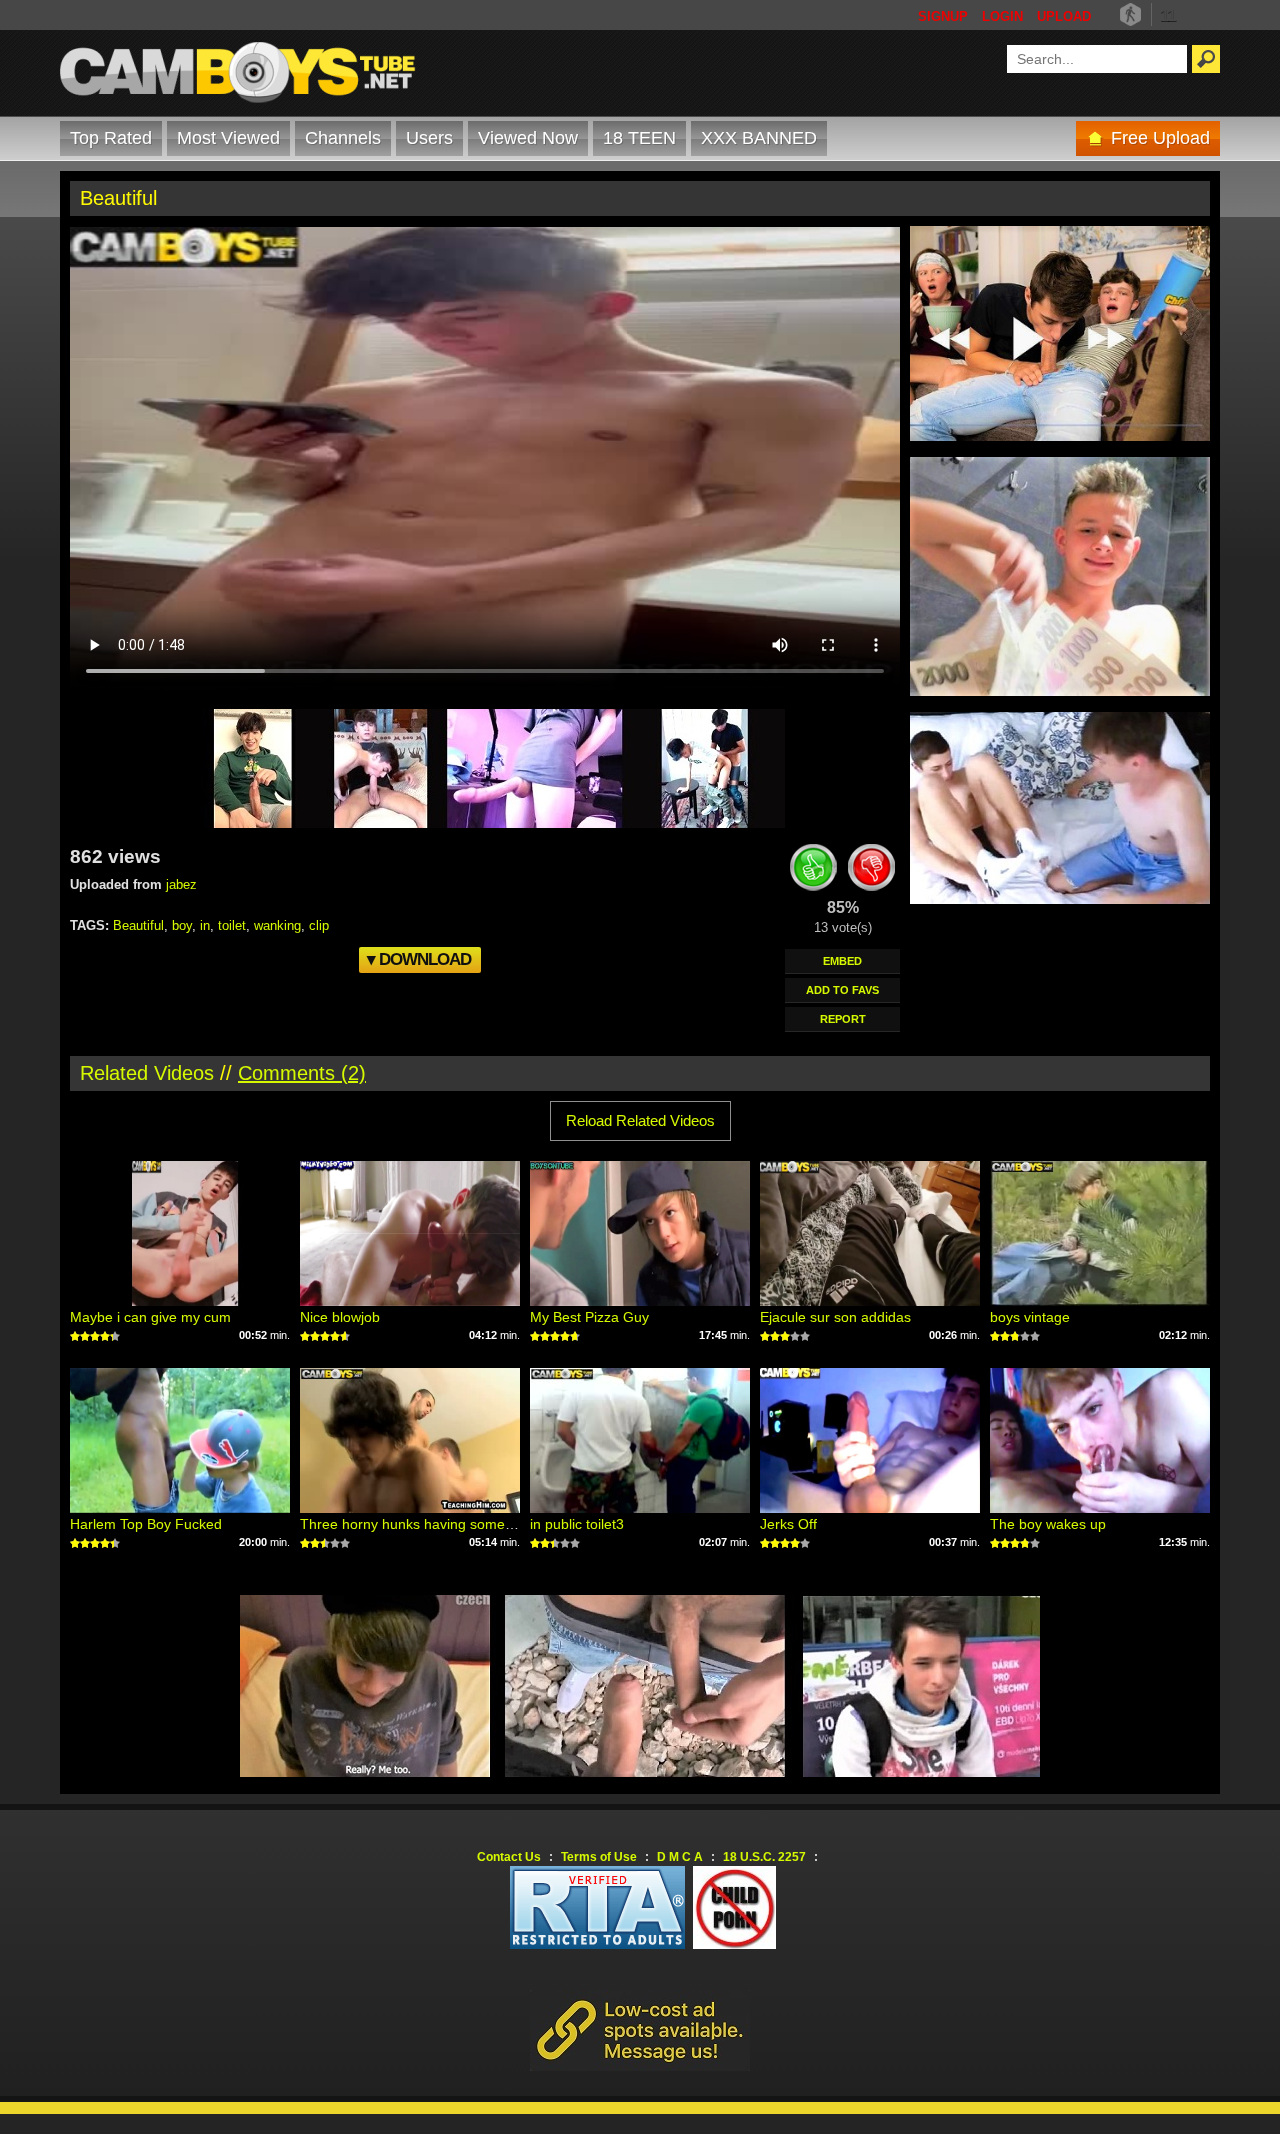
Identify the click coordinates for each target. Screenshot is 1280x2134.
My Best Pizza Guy (589, 1317)
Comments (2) (302, 1073)
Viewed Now (528, 138)
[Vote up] (814, 871)
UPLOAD (1064, 16)
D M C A (680, 1857)
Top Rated (111, 138)
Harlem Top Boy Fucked (146, 1524)
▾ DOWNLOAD (419, 959)
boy (182, 925)
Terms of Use (599, 1857)
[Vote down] (872, 871)
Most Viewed (228, 138)
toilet (232, 925)
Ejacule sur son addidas (835, 1317)
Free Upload (1160, 138)
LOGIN (1002, 16)
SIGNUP (943, 16)
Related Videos (147, 1073)
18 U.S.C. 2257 (764, 1857)
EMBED (842, 961)
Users (429, 138)
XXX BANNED (759, 138)
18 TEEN (639, 138)
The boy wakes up (1048, 1524)
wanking (277, 925)
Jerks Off (788, 1524)
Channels (343, 138)
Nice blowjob (340, 1317)
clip (319, 925)
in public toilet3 (577, 1524)
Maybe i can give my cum (150, 1317)
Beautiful (138, 925)
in (205, 925)
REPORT (843, 1019)
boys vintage (1030, 1317)
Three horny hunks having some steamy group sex (461, 1524)
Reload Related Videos (640, 1120)
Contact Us (509, 1857)
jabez (181, 884)
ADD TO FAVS (842, 990)
